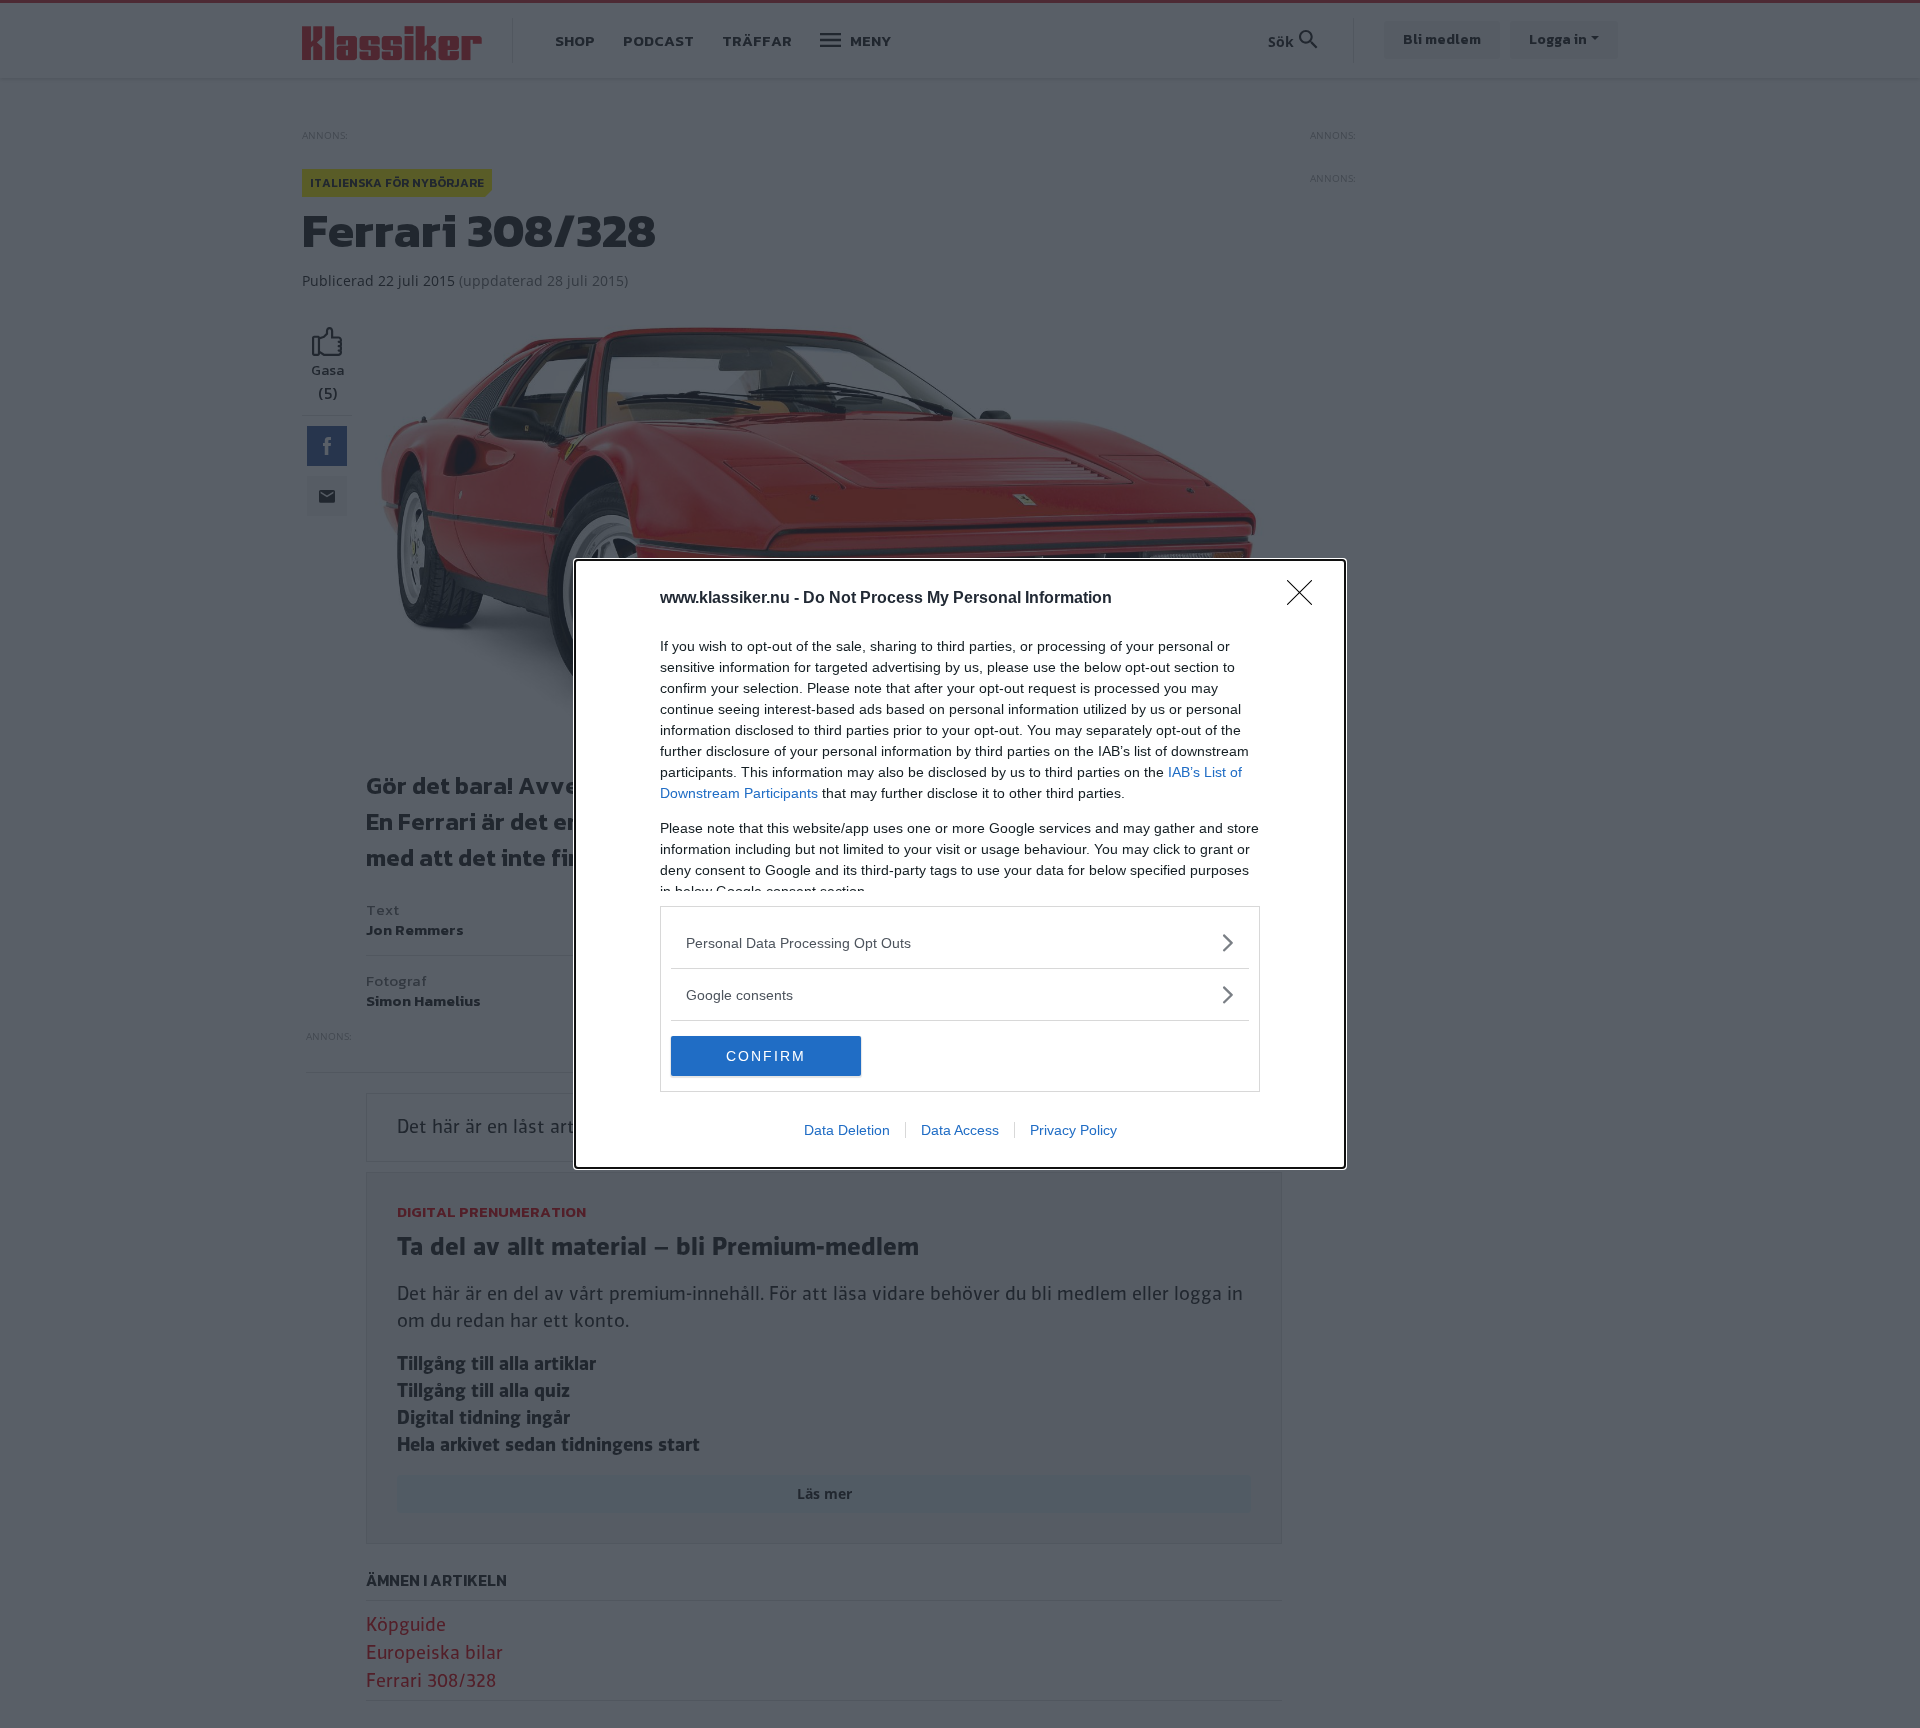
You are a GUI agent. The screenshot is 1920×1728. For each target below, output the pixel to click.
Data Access (960, 1130)
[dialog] (960, 864)
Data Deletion (847, 1130)
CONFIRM (766, 1056)
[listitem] (960, 942)
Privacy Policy (1073, 1130)
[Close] (1306, 599)
